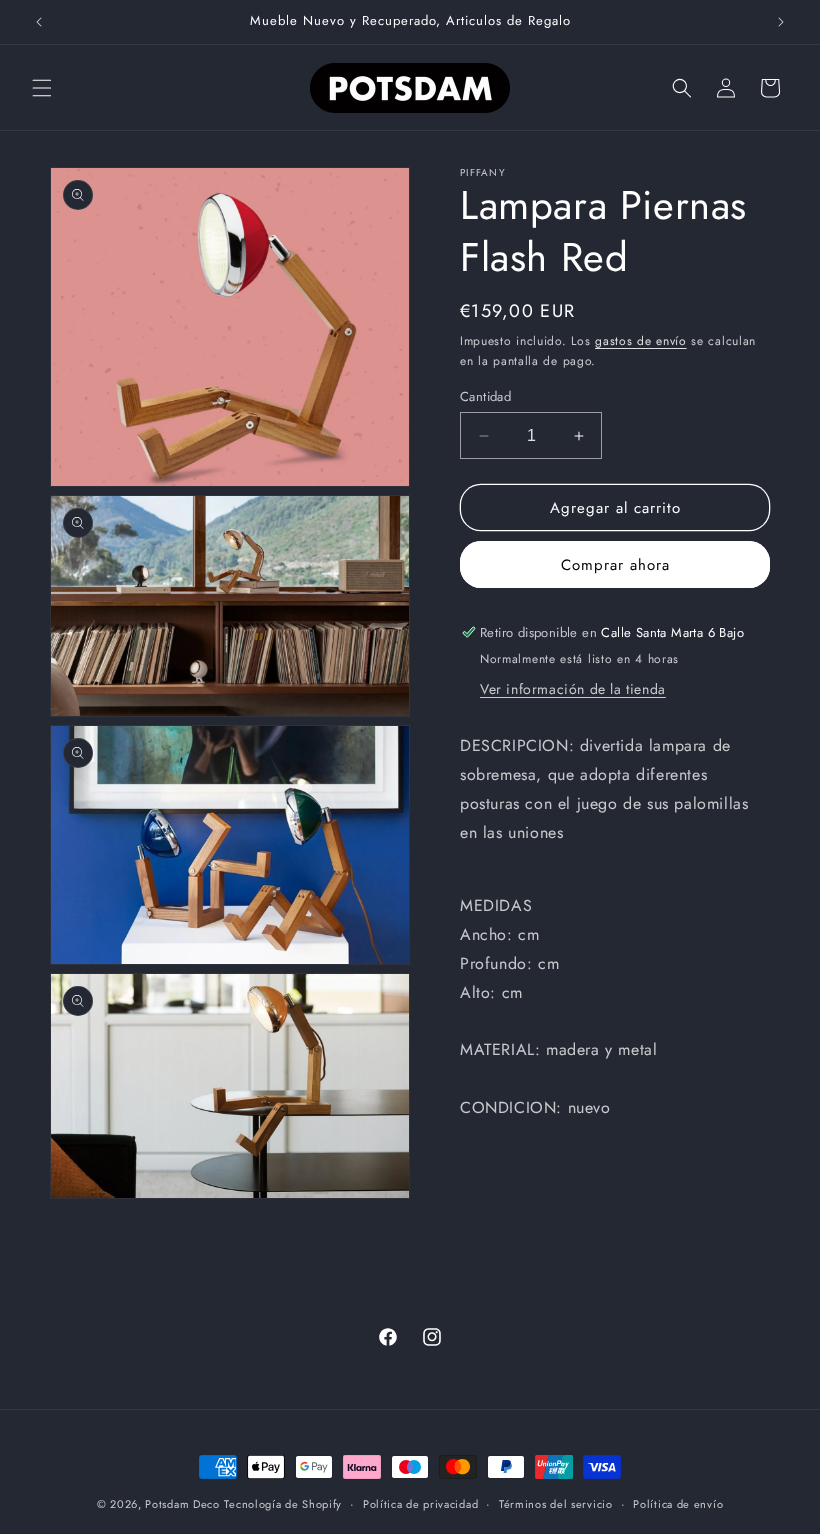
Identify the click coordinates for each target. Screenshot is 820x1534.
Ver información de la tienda (573, 689)
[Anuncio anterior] (39, 22)
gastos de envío (641, 341)
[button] (42, 88)
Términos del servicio (556, 1504)
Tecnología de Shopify (283, 1504)
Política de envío (678, 1504)
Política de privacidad (420, 1504)
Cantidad (485, 396)
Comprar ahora (615, 565)
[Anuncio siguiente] (781, 22)
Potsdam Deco (182, 1504)
